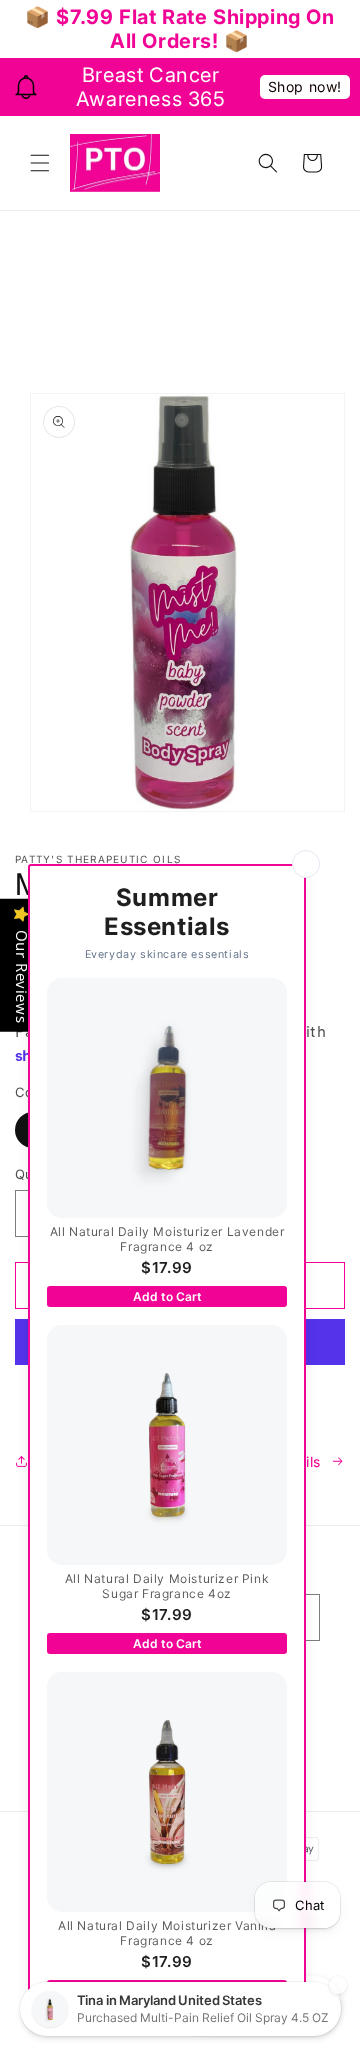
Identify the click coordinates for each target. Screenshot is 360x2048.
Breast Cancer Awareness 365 (151, 87)
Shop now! (305, 86)
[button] (40, 163)
